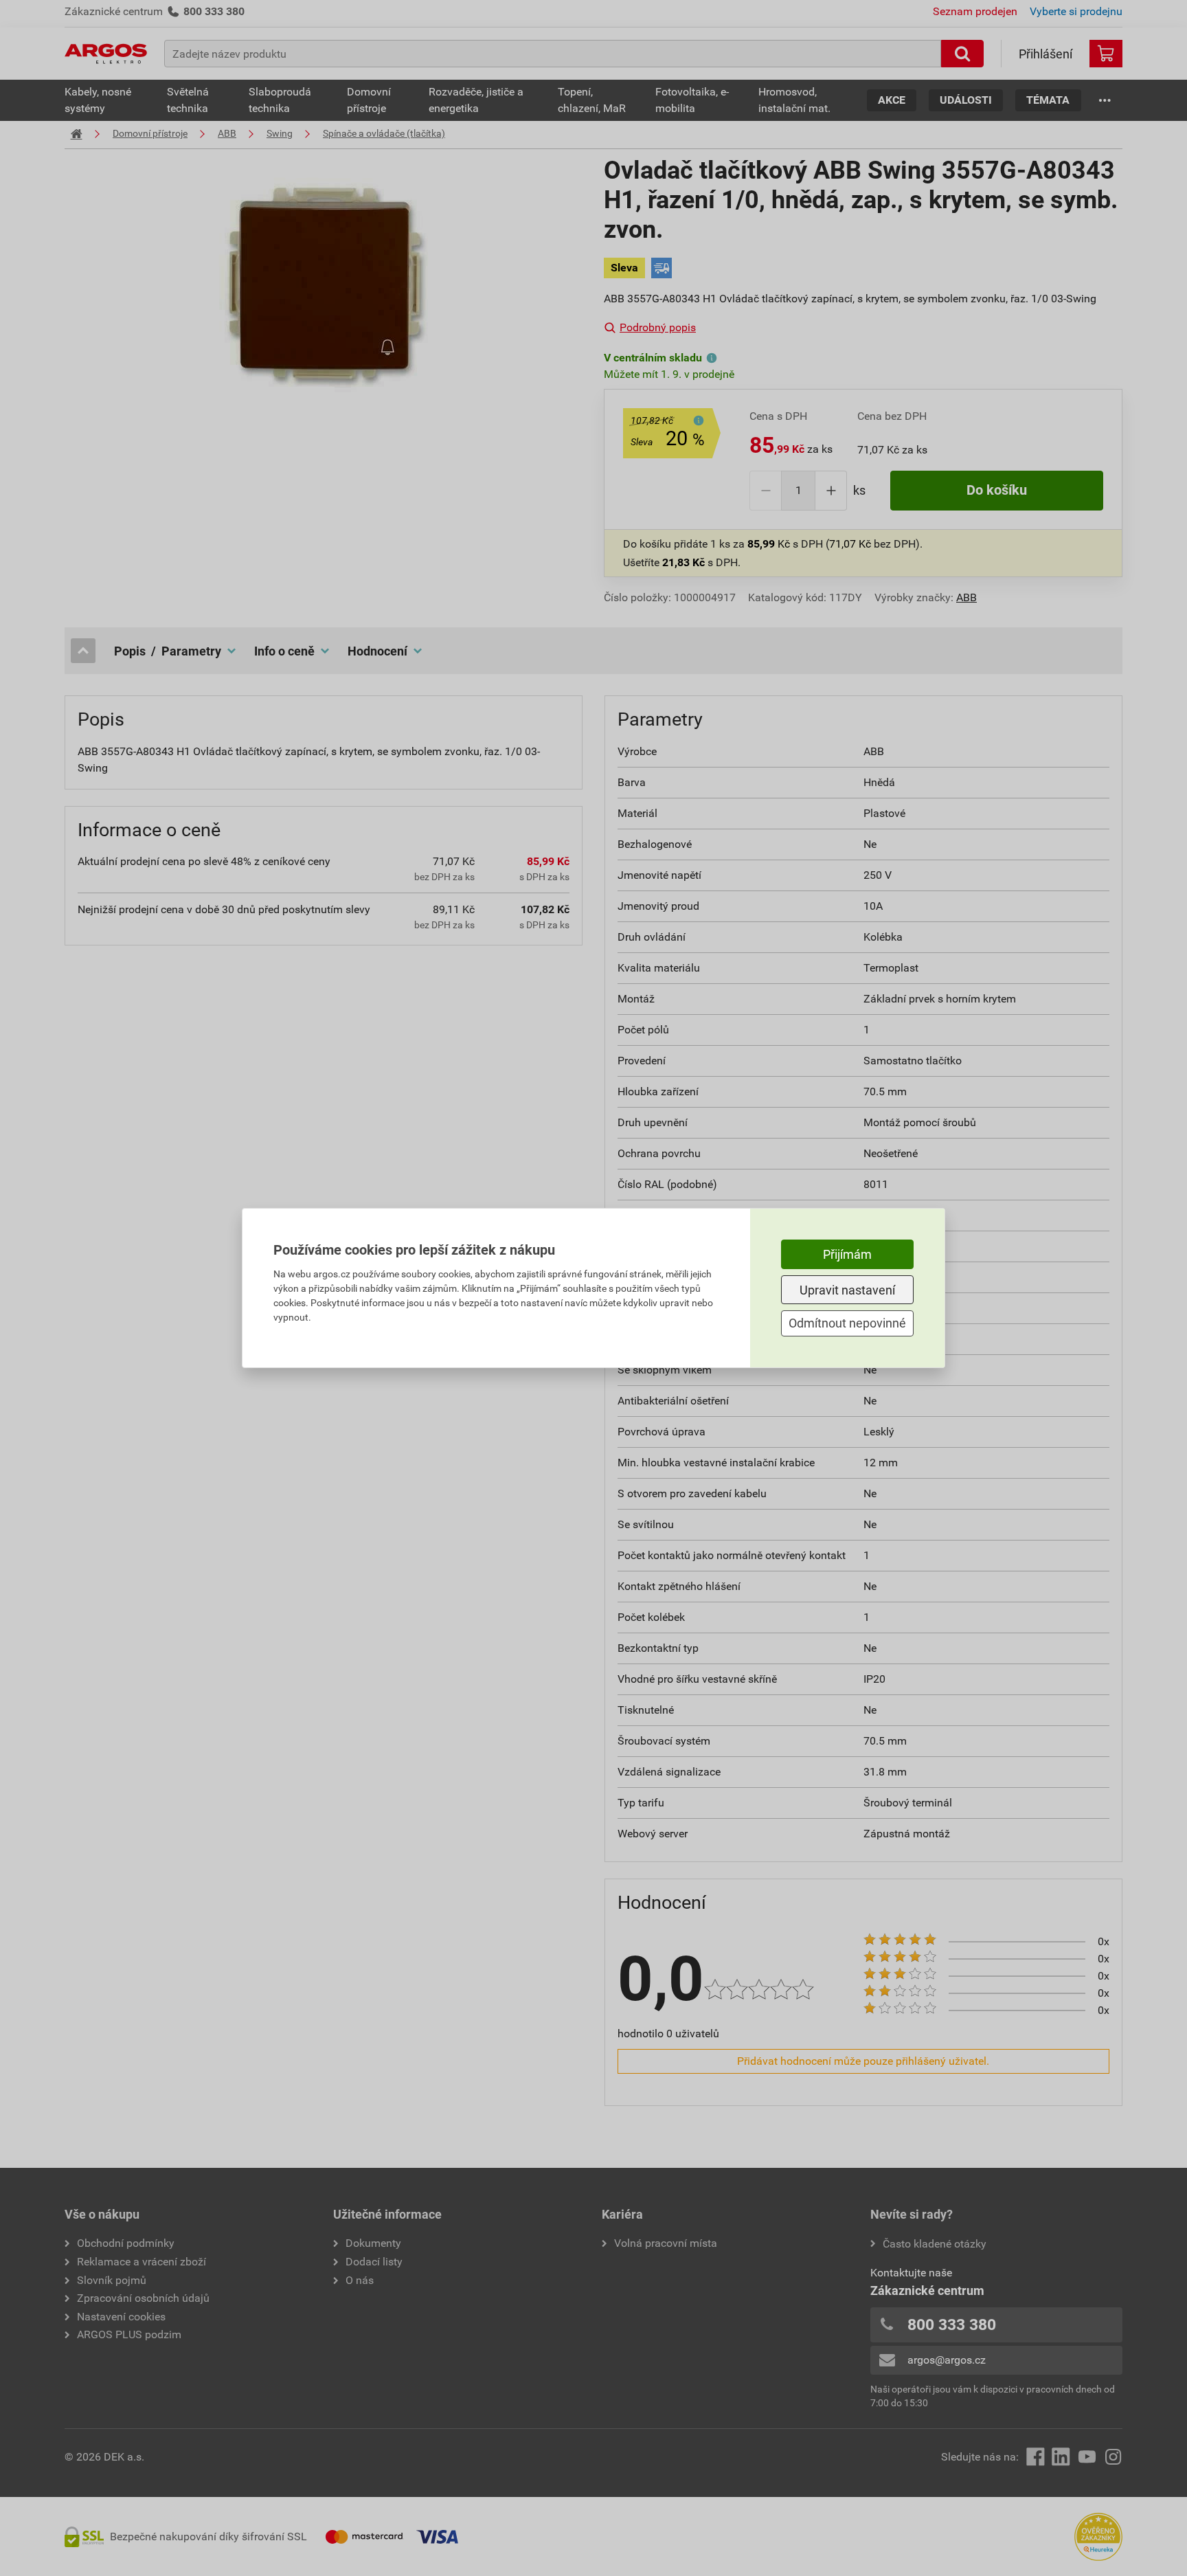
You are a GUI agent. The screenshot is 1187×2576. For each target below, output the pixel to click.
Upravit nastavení (847, 1290)
